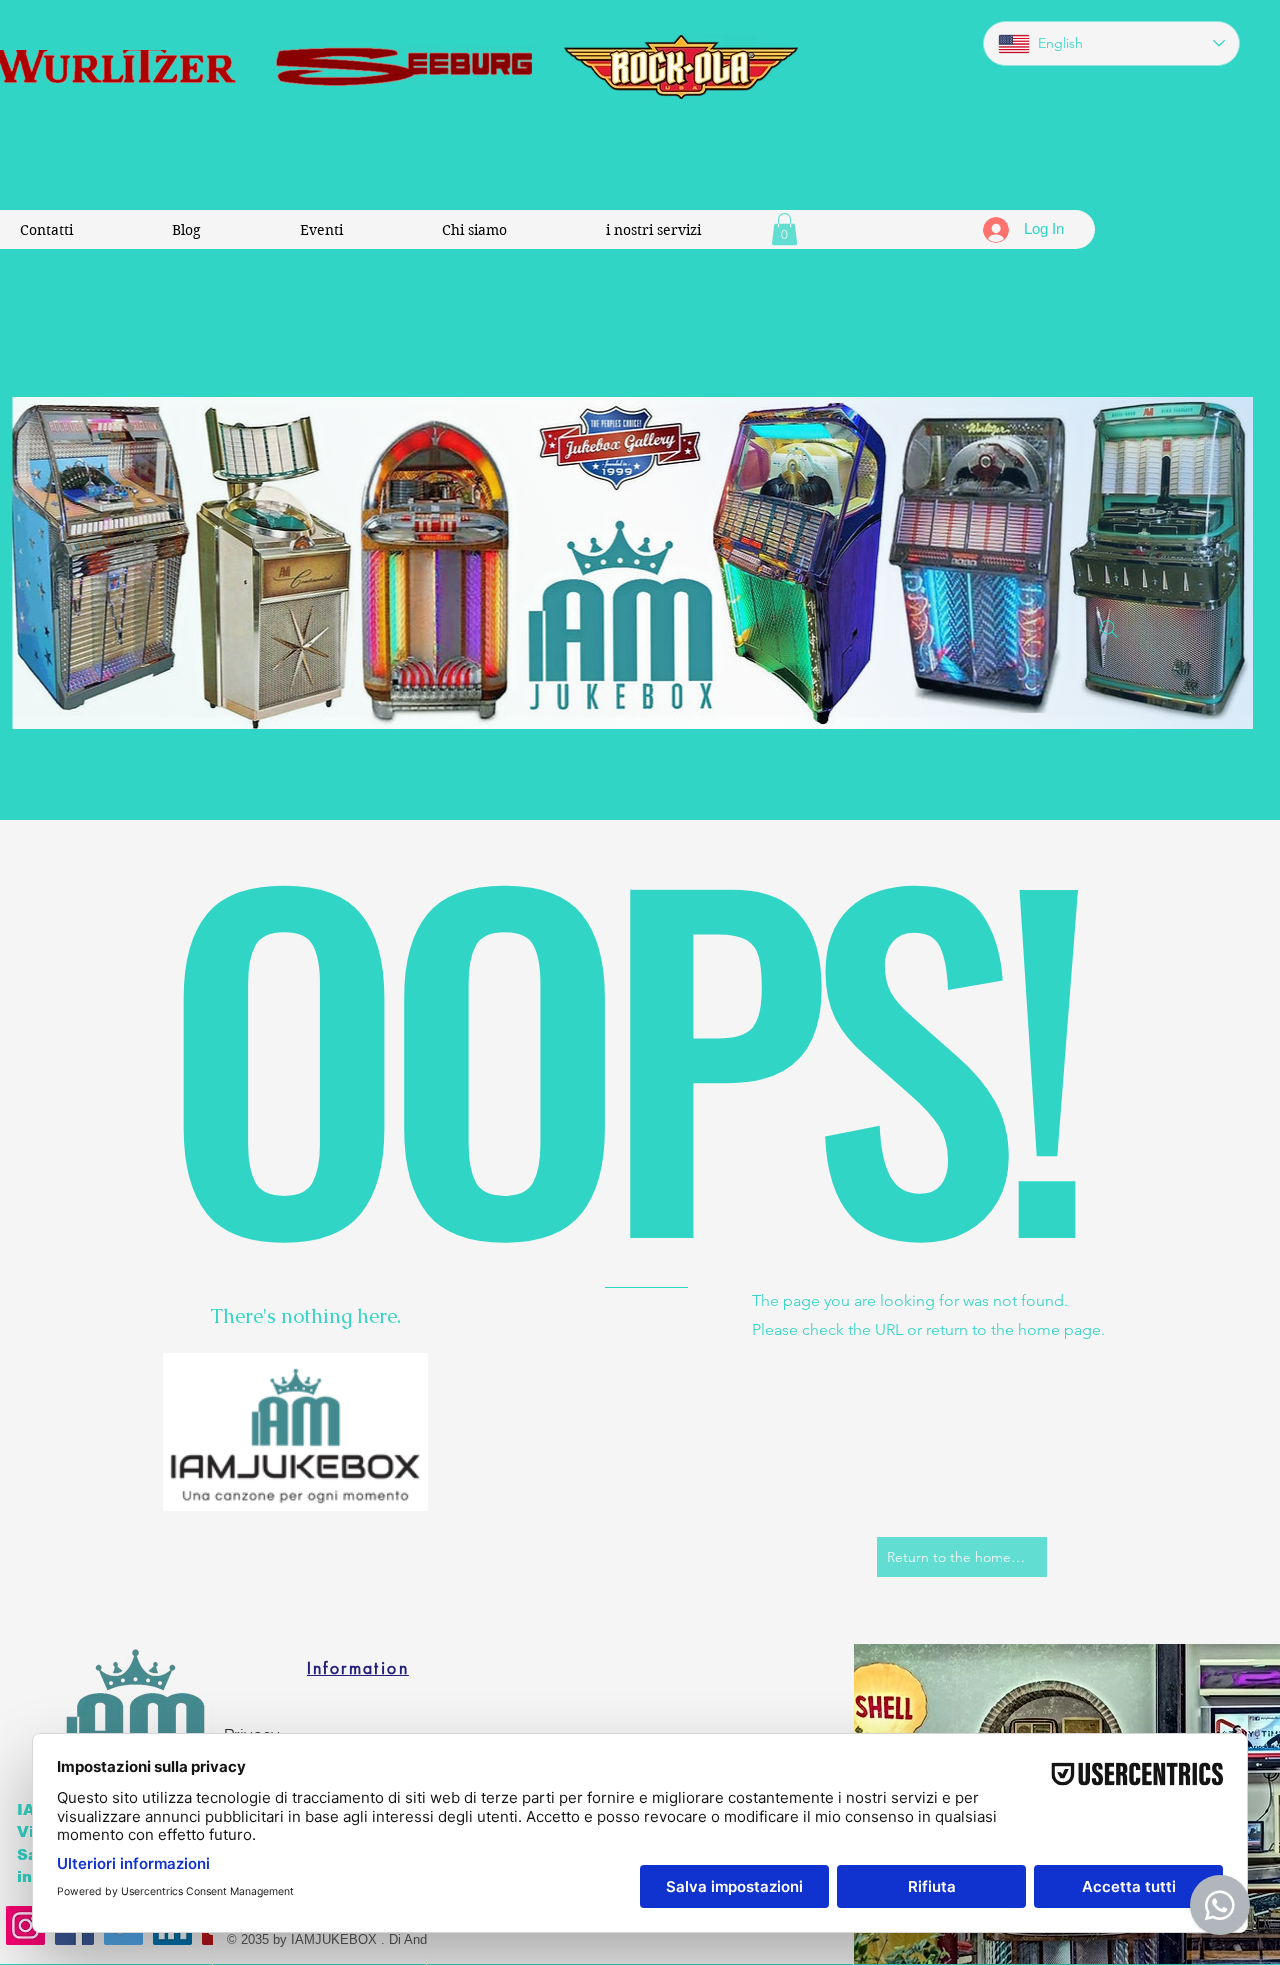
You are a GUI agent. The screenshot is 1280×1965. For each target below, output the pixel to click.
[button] (784, 229)
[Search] (1109, 629)
